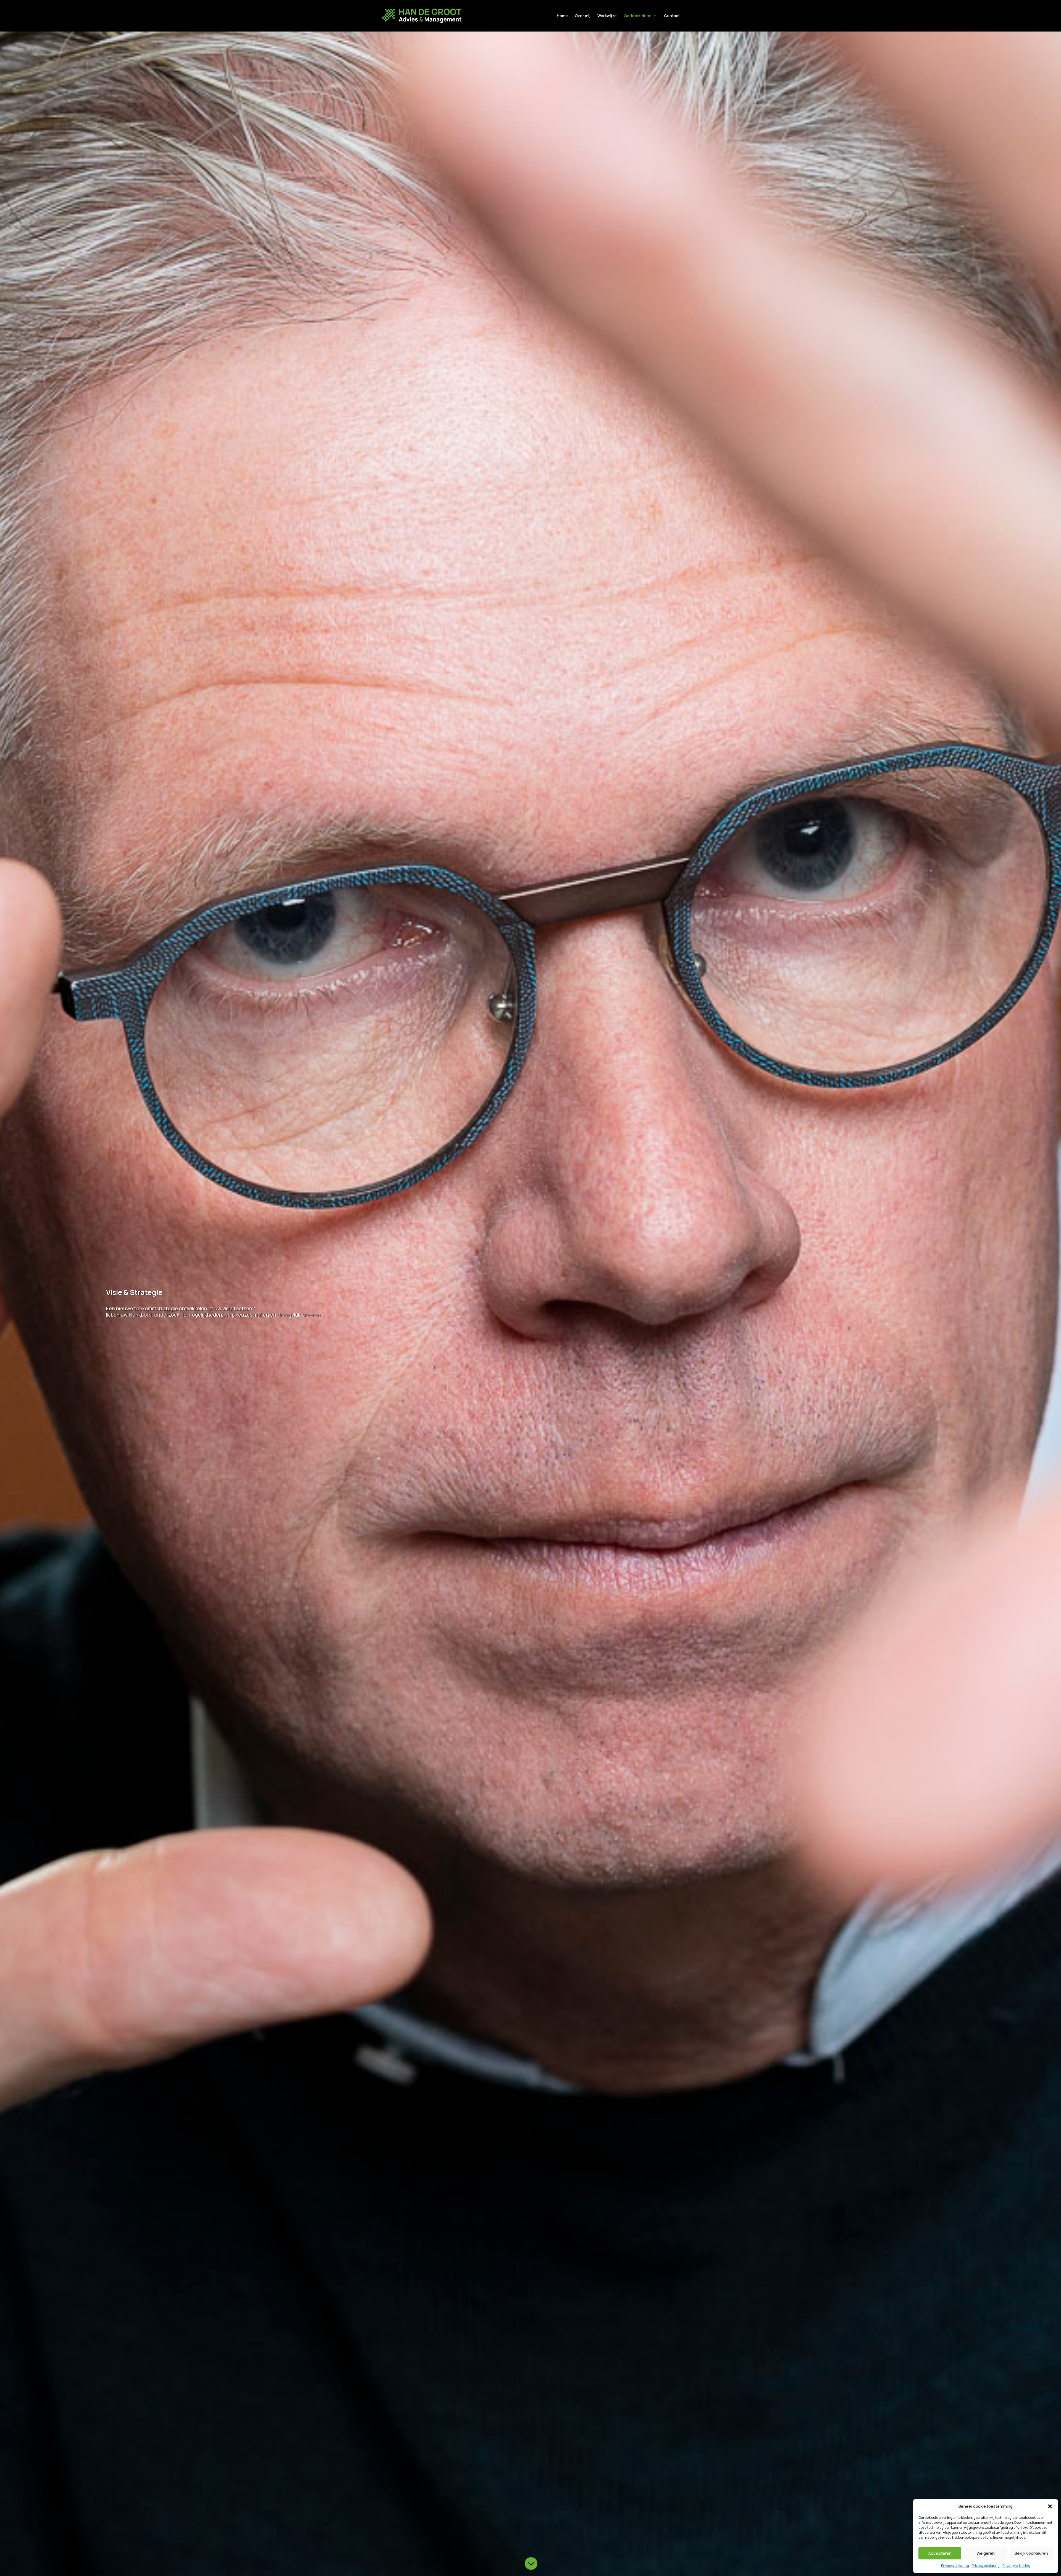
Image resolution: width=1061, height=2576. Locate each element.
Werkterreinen (638, 16)
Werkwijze (607, 16)
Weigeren (986, 2553)
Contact (672, 16)
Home (562, 16)
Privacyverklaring (955, 2566)
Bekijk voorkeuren (1031, 2553)
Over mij (583, 16)
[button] (1050, 2506)
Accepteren (940, 2553)
